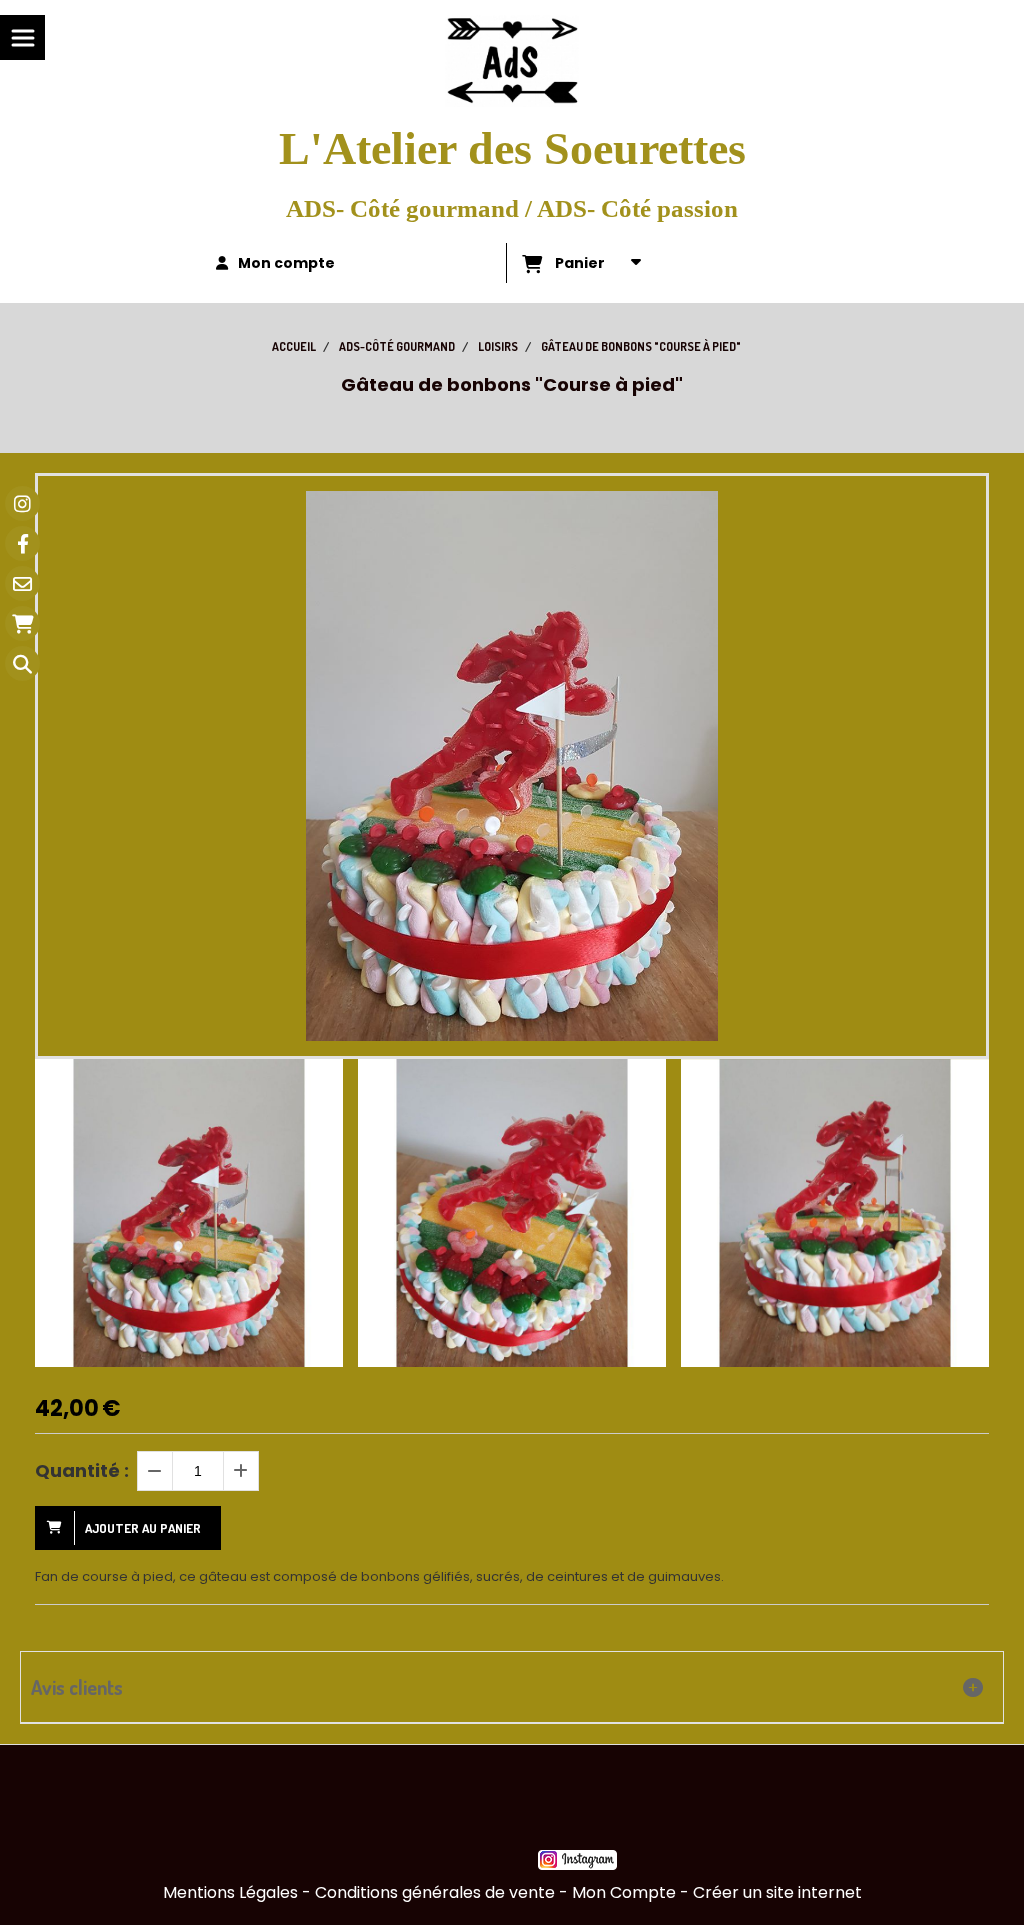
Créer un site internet (777, 1892)
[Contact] (22, 583)
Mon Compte (624, 1892)
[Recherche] (22, 663)
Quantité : (82, 1470)
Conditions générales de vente (435, 1892)
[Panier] (22, 623)
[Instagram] (22, 503)
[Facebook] (22, 543)
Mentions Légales (230, 1892)
